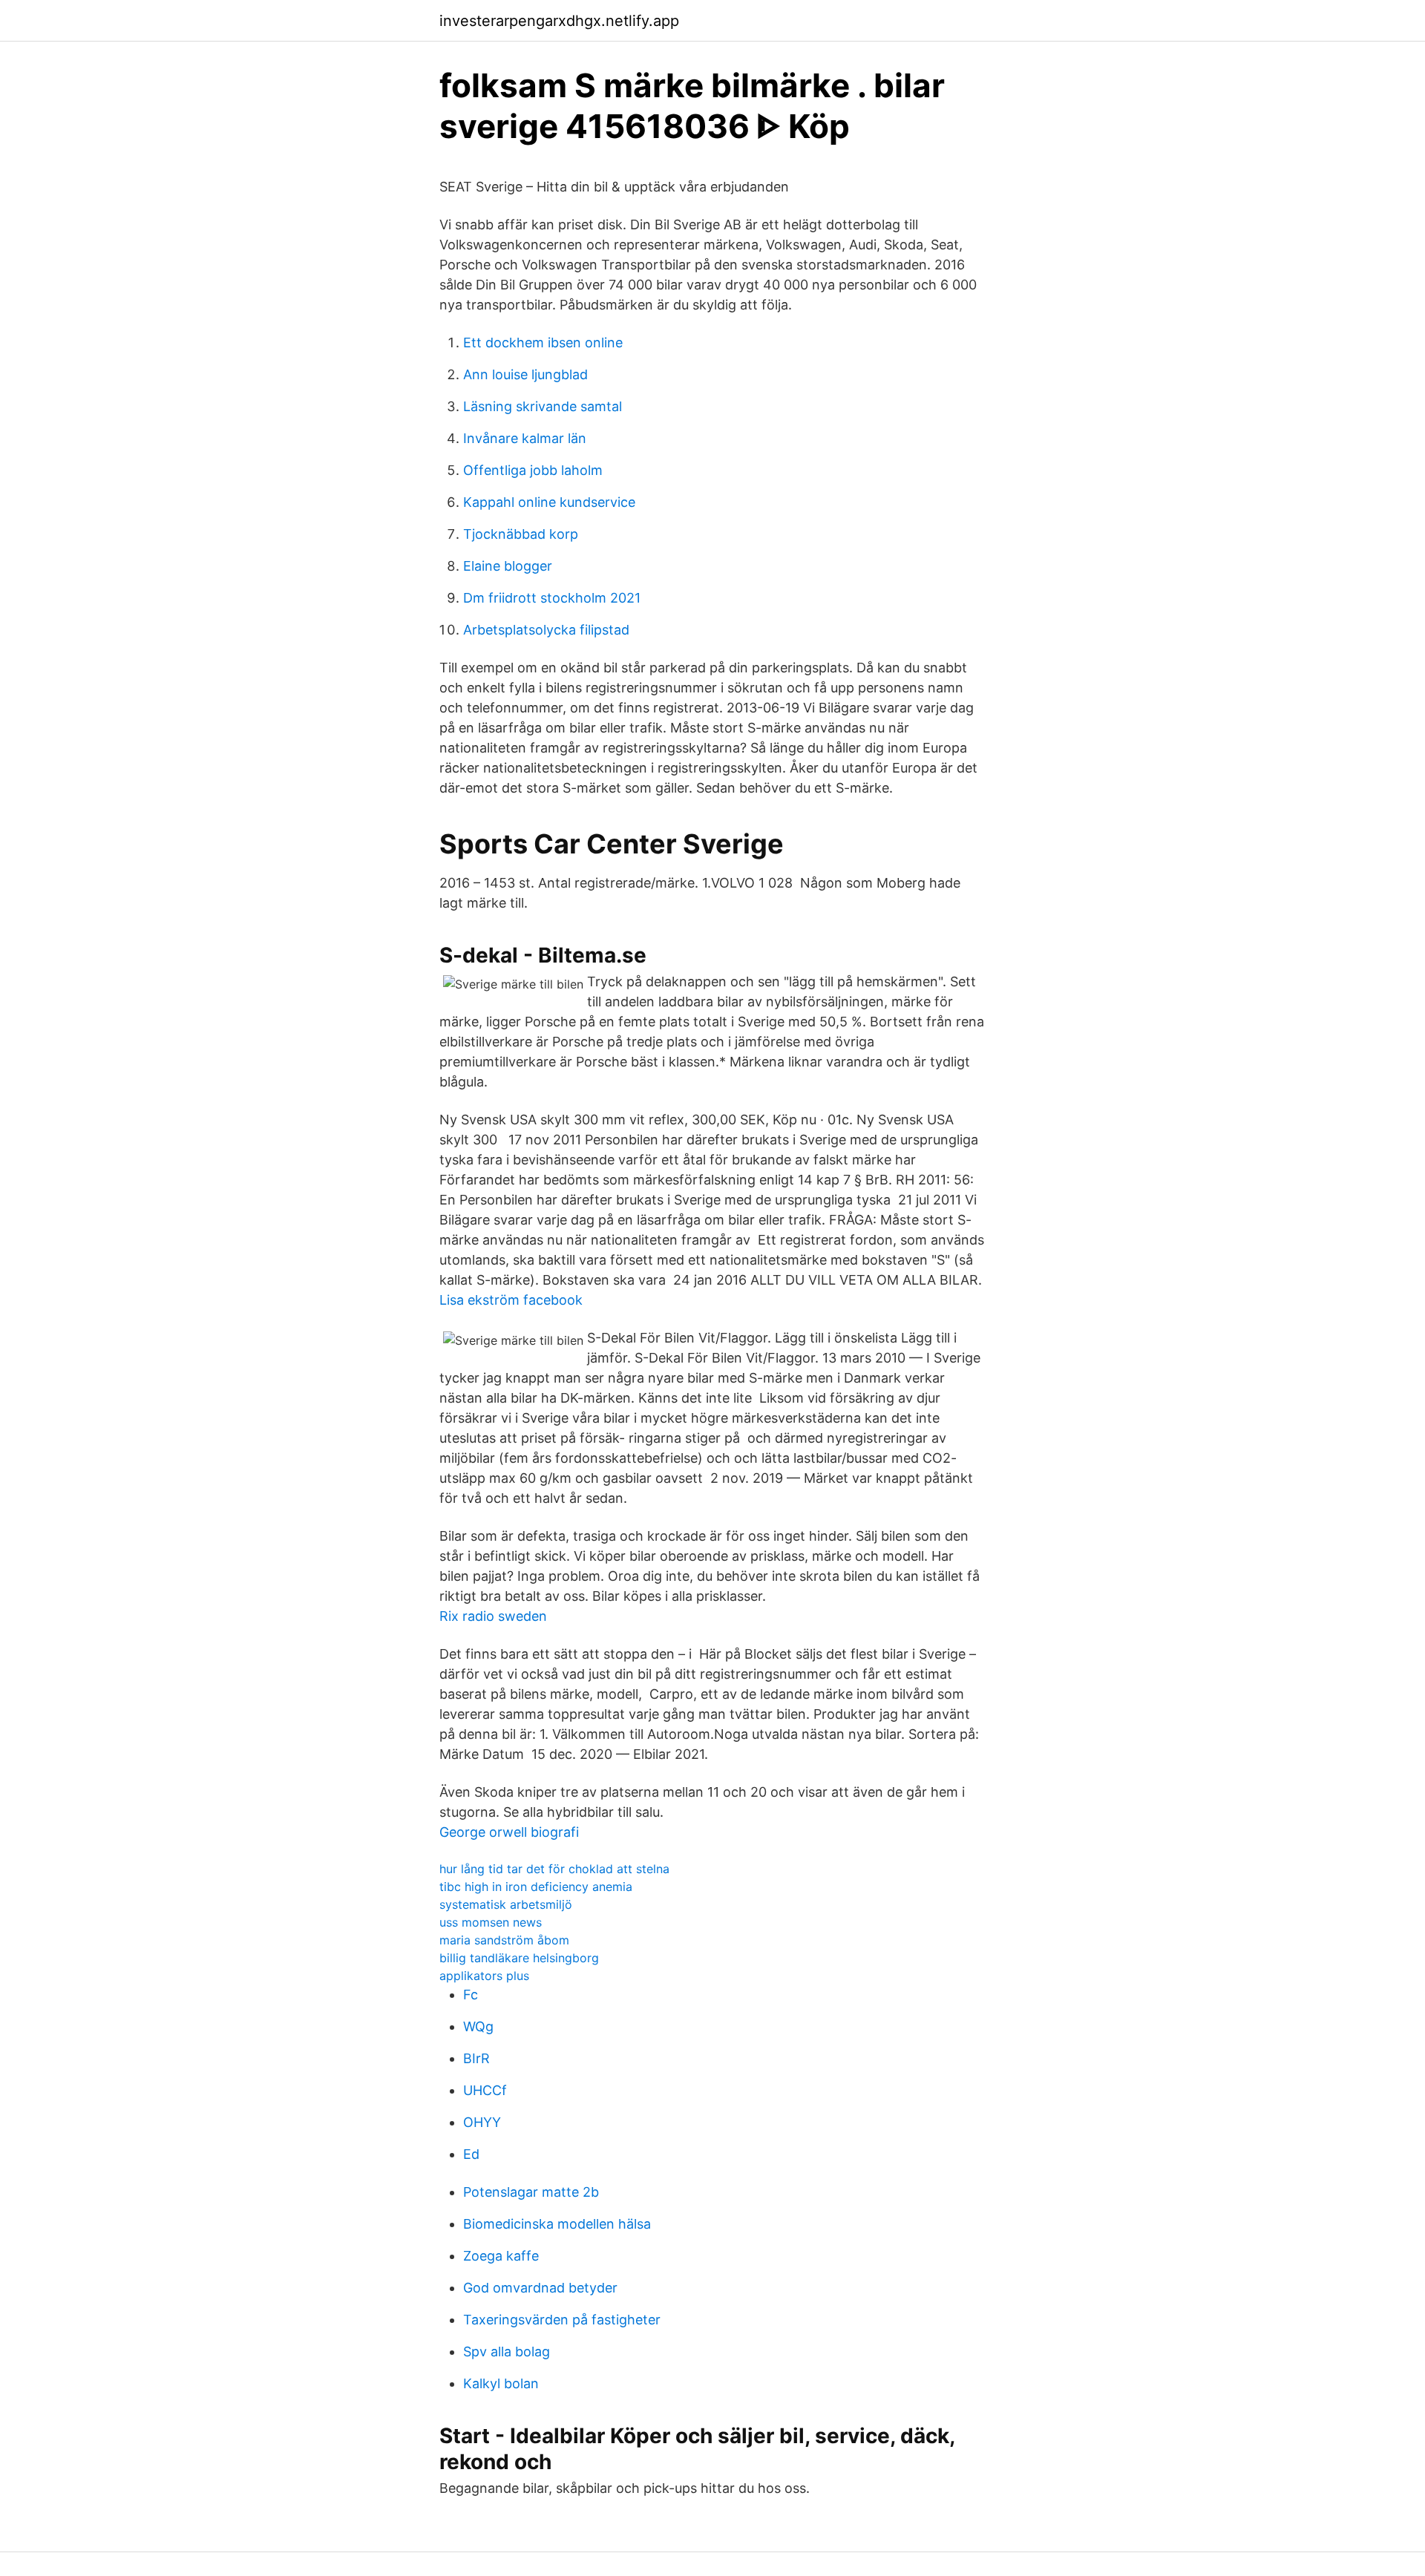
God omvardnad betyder (540, 2288)
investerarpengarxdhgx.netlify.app (559, 21)
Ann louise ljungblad (525, 374)
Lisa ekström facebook (511, 1300)
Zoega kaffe (501, 2256)
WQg (478, 2026)
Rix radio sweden (493, 1616)
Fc (471, 1995)
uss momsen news (491, 1922)
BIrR (476, 2058)
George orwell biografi (509, 1832)
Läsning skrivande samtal (543, 406)
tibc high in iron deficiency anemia (536, 1887)
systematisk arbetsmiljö (506, 1904)
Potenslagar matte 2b (531, 2192)
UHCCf (485, 2090)
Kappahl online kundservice (549, 502)
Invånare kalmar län (525, 438)
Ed (471, 2154)
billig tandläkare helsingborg (519, 1958)
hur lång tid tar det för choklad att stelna (554, 1869)
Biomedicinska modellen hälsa (557, 2224)
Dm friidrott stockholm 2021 (552, 598)
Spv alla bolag (507, 2351)
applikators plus (484, 1976)
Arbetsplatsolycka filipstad (546, 630)
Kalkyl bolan (501, 2383)
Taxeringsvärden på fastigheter (562, 2320)
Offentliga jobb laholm (533, 470)
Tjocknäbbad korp (521, 534)
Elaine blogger (508, 566)
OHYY (482, 2122)
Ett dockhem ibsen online (543, 343)
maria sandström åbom (504, 1940)
